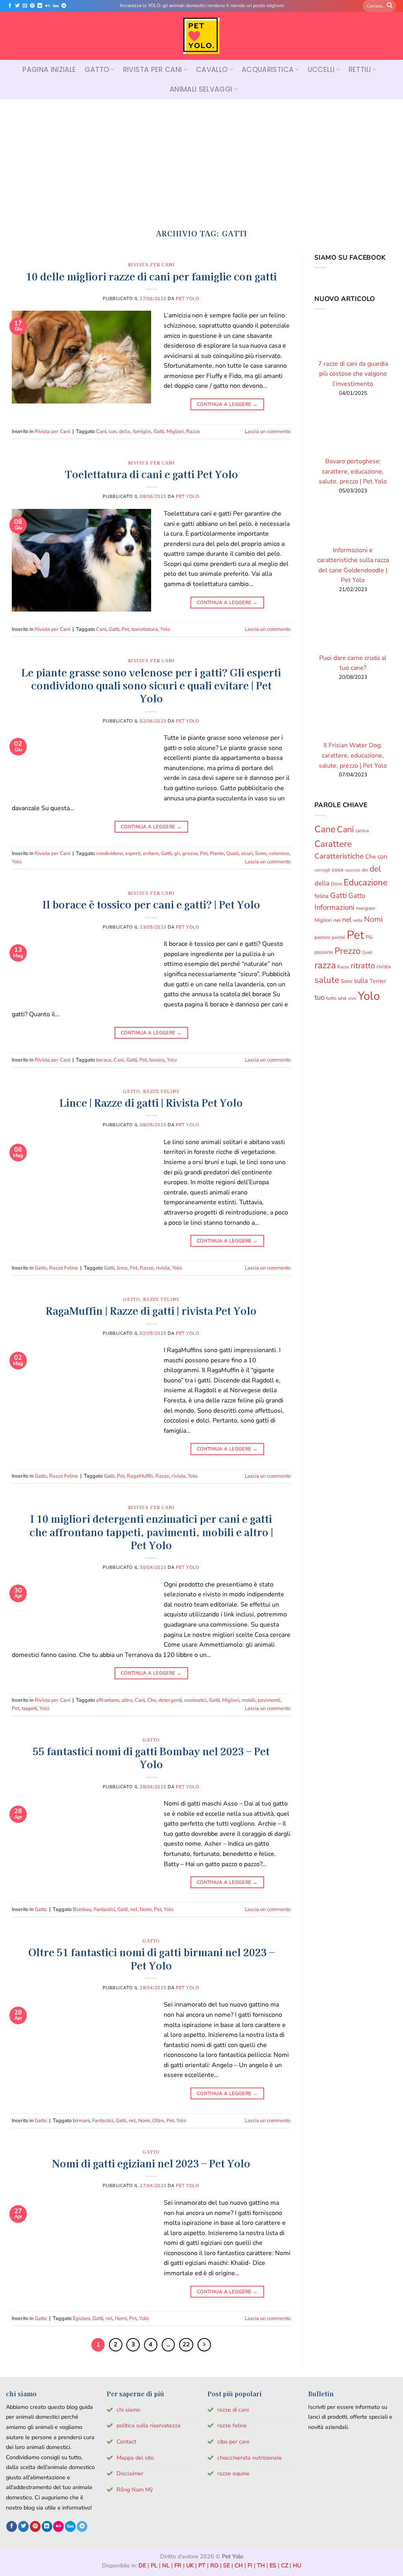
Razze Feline (161, 1091)
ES (273, 2565)
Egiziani (81, 2318)
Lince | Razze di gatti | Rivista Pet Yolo (151, 1102)
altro (127, 1700)
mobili (249, 1700)
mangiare (365, 908)
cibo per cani (233, 2441)
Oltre (158, 2121)
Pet (125, 629)
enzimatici (195, 1700)
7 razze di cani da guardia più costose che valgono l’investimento (353, 374)
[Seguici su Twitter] (17, 6)
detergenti (170, 1700)
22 (186, 2344)
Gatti (159, 431)
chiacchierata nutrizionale (250, 2458)
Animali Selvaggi (201, 89)
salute (327, 980)
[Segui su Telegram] (64, 6)
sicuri (247, 853)
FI (250, 2565)
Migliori (175, 431)
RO (214, 2565)
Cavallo (212, 70)
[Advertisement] (201, 158)
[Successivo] (204, 2345)
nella (358, 920)
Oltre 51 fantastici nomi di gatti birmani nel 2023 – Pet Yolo (151, 1958)
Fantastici (104, 1909)
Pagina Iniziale (49, 70)
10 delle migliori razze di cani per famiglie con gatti (151, 276)
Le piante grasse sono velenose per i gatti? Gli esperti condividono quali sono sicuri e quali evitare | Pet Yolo (151, 685)
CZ (285, 2565)
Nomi (146, 1909)
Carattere (333, 844)
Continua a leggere (227, 404)
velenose (279, 853)
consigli (322, 870)
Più (369, 937)
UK (190, 2565)
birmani (81, 2121)
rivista (163, 1268)
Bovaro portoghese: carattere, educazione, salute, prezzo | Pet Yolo (353, 471)
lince (122, 1268)
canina (362, 831)
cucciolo (352, 870)
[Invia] (390, 6)
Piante (217, 853)
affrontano (108, 1700)
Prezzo (348, 951)
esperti (133, 853)
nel (134, 1909)
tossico (157, 1060)
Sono (261, 853)
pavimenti (269, 1700)
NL (166, 2565)
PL (154, 2565)
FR (178, 2565)
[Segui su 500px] (56, 6)
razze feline (232, 2425)
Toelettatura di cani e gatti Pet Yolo (151, 474)
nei (337, 920)
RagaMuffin (140, 1476)
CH (239, 2565)
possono (324, 952)
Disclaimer (130, 2473)
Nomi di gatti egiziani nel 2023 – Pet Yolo (151, 2163)
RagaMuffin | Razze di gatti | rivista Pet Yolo (151, 1310)
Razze (193, 431)
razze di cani (233, 2410)
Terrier (378, 981)
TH (261, 2565)
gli (177, 853)
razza (325, 965)
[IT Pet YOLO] (201, 36)
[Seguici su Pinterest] (32, 6)
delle (125, 431)
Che (152, 1700)
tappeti (29, 1708)
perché (338, 937)
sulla (361, 981)
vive (352, 999)
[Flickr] (48, 6)
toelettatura (145, 629)
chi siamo (128, 2410)
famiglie (142, 431)
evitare (151, 853)
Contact (126, 2441)
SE (226, 2565)
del (375, 869)
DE (142, 2565)
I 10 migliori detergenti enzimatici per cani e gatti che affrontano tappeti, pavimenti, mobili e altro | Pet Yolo (151, 1531)
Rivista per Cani (153, 70)
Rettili (360, 70)
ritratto (363, 966)
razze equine (233, 2473)
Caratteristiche (339, 857)
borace (104, 1060)
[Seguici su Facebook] (10, 6)
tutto (331, 999)
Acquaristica (268, 70)
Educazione (366, 883)
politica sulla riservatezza (149, 2425)
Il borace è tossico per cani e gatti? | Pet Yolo (151, 904)
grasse (190, 853)
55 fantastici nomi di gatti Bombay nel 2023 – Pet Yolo (151, 1757)
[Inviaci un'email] (25, 6)
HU (297, 2565)
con (113, 431)
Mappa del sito (135, 2458)
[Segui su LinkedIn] (40, 6)
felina (322, 896)
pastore (322, 937)
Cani (101, 431)
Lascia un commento (268, 431)
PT (202, 2565)
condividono (109, 853)
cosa (337, 870)
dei (365, 870)
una (342, 999)
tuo (320, 998)
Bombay (82, 1909)
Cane (325, 829)
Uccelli (321, 70)
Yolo (165, 629)
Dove (336, 884)
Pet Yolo (188, 299)
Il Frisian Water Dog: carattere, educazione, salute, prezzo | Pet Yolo (353, 756)
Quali (232, 853)
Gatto (97, 70)
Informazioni (334, 907)
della (322, 883)
